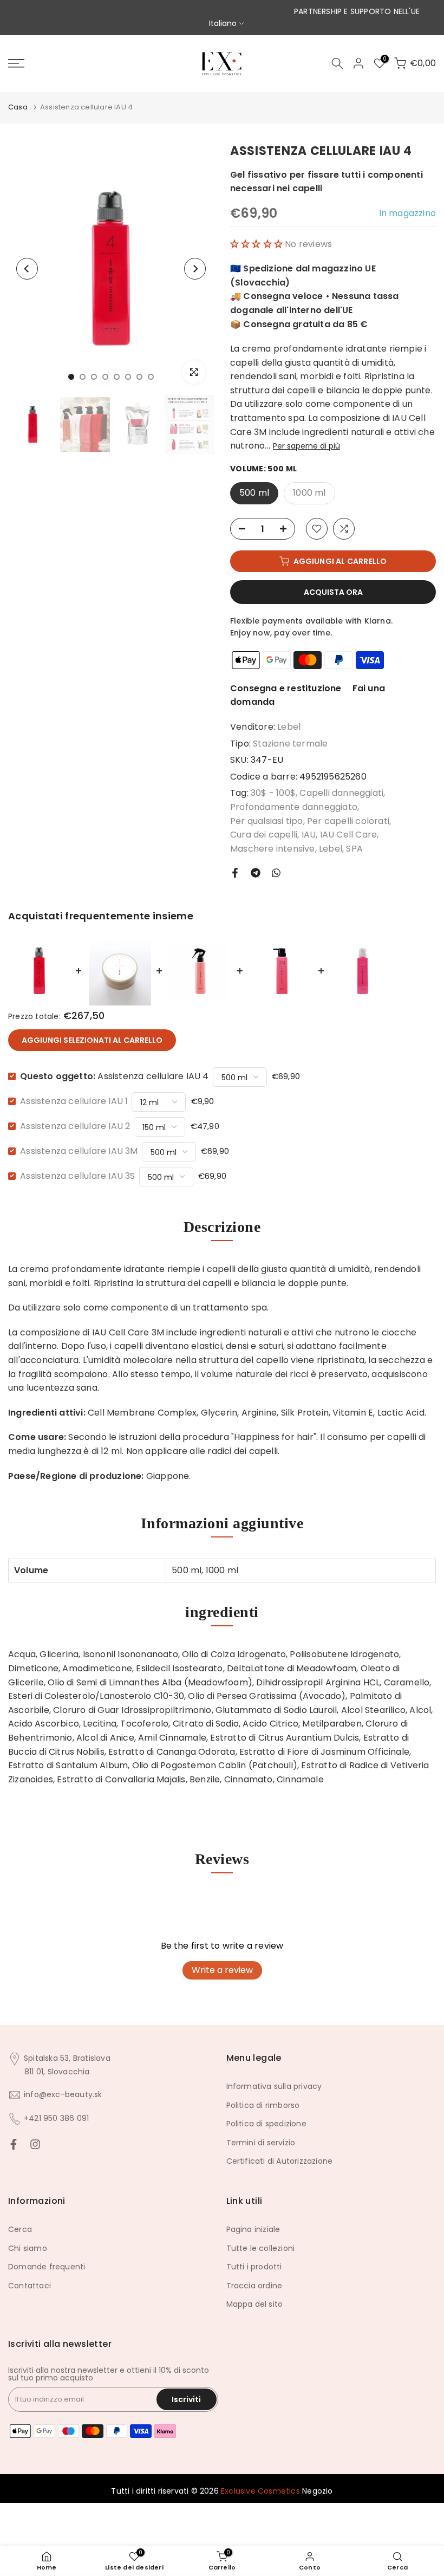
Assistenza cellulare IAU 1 (74, 1101)
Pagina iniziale (253, 2229)
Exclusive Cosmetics (260, 2491)
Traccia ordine (254, 2286)
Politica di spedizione (266, 2124)
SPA (354, 849)
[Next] (195, 269)
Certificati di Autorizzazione (280, 2161)
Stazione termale (290, 744)
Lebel (289, 727)
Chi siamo (28, 2248)
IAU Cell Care (349, 835)
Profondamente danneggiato (294, 807)
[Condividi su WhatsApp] (276, 873)
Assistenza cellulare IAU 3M (79, 1151)
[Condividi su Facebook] (235, 873)
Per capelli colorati (348, 821)
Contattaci (30, 2286)
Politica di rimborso (263, 2105)
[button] (257, 244)
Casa (18, 107)
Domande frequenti (47, 2267)
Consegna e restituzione (286, 688)
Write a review (222, 1970)
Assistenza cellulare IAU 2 (75, 1126)
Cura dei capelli (264, 835)
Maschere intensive (273, 849)
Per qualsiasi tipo (267, 821)
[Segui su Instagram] (35, 2144)
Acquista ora (333, 592)
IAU (309, 835)
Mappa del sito (255, 2304)
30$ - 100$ (273, 793)
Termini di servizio (261, 2143)
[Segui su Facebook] (14, 2144)
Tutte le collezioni (261, 2248)
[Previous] (27, 269)
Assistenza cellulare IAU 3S (77, 1176)
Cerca (20, 2229)
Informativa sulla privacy (274, 2086)
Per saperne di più (306, 446)
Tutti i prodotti (254, 2267)
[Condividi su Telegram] (256, 873)
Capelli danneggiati (341, 793)
